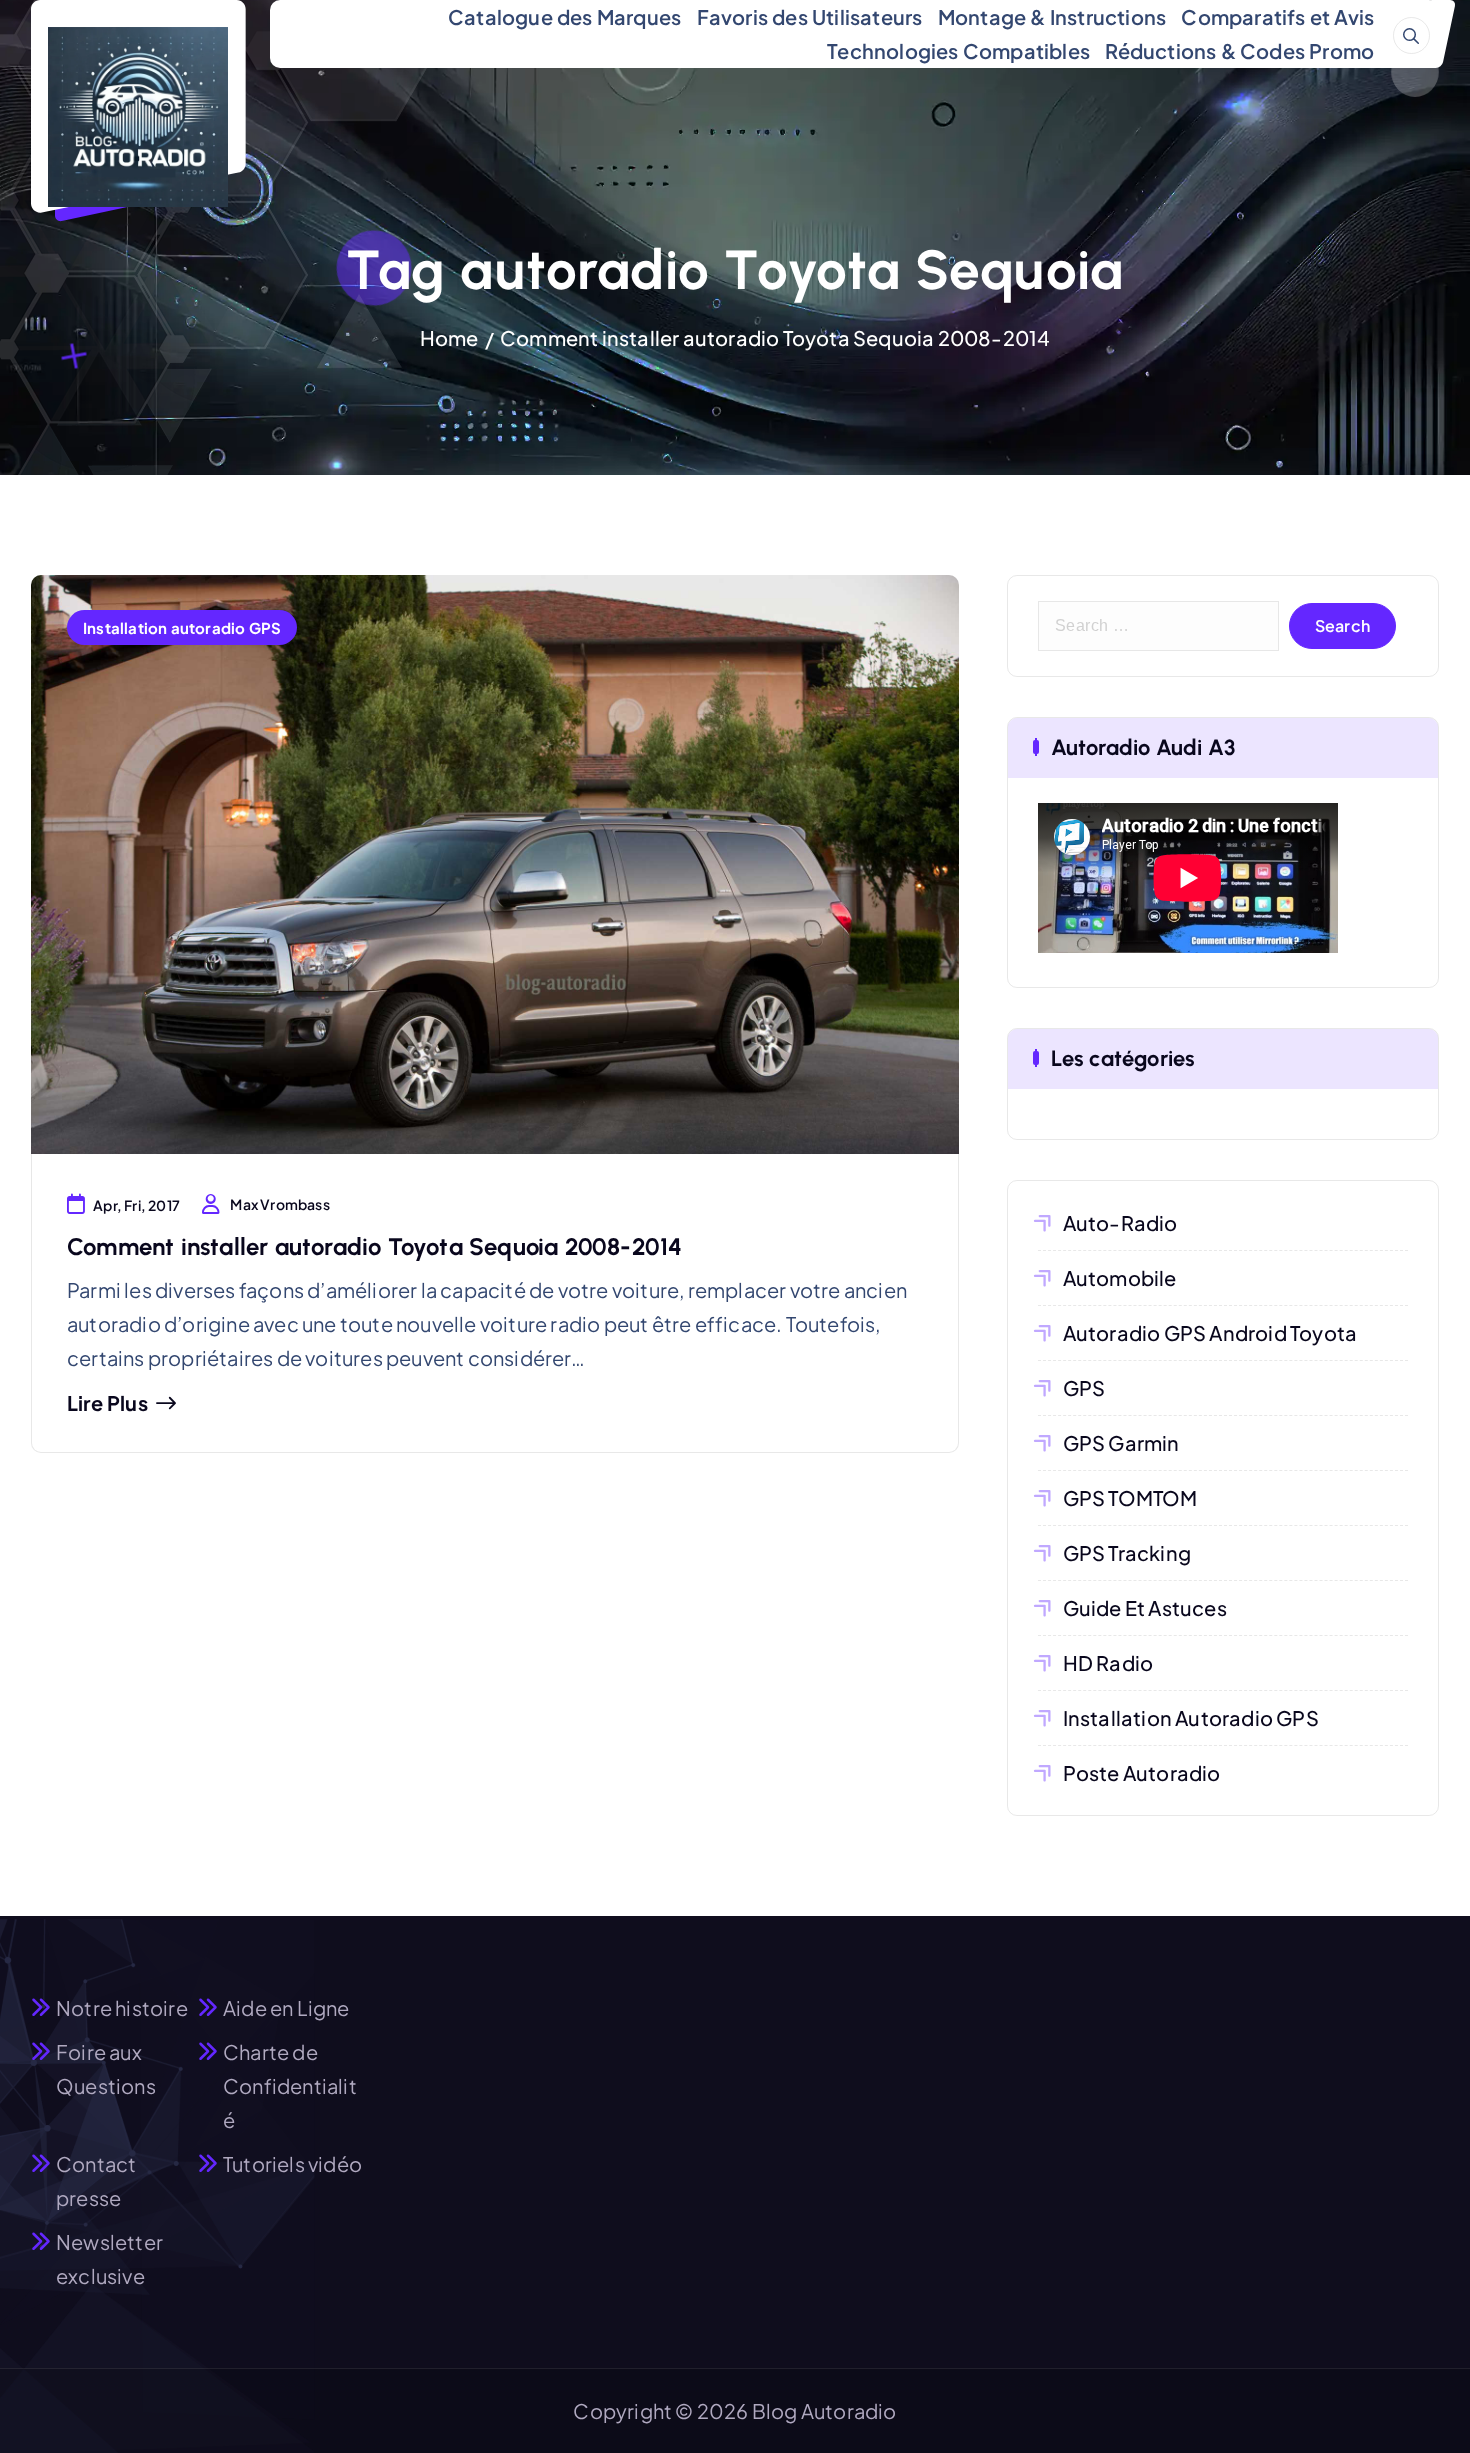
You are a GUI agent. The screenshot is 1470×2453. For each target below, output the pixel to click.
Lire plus (107, 1403)
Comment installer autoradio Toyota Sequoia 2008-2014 (775, 337)
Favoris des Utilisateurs (810, 16)
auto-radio (1120, 1222)
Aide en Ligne (286, 2007)
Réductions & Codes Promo (1239, 50)
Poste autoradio (1142, 1772)
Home (449, 337)
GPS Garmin (1121, 1442)
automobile (1120, 1277)
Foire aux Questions (106, 2068)
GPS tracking (1127, 1552)
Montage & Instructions (1052, 16)
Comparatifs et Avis (1277, 16)
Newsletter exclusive (109, 2258)
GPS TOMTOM (1130, 1497)
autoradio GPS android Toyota (1210, 1332)
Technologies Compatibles (958, 50)
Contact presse (96, 2180)
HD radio (1108, 1662)
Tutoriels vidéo (292, 2163)
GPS (1084, 1387)
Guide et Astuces (1145, 1607)
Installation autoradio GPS (182, 627)
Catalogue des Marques (564, 16)
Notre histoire (122, 2007)
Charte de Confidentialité (290, 2085)
